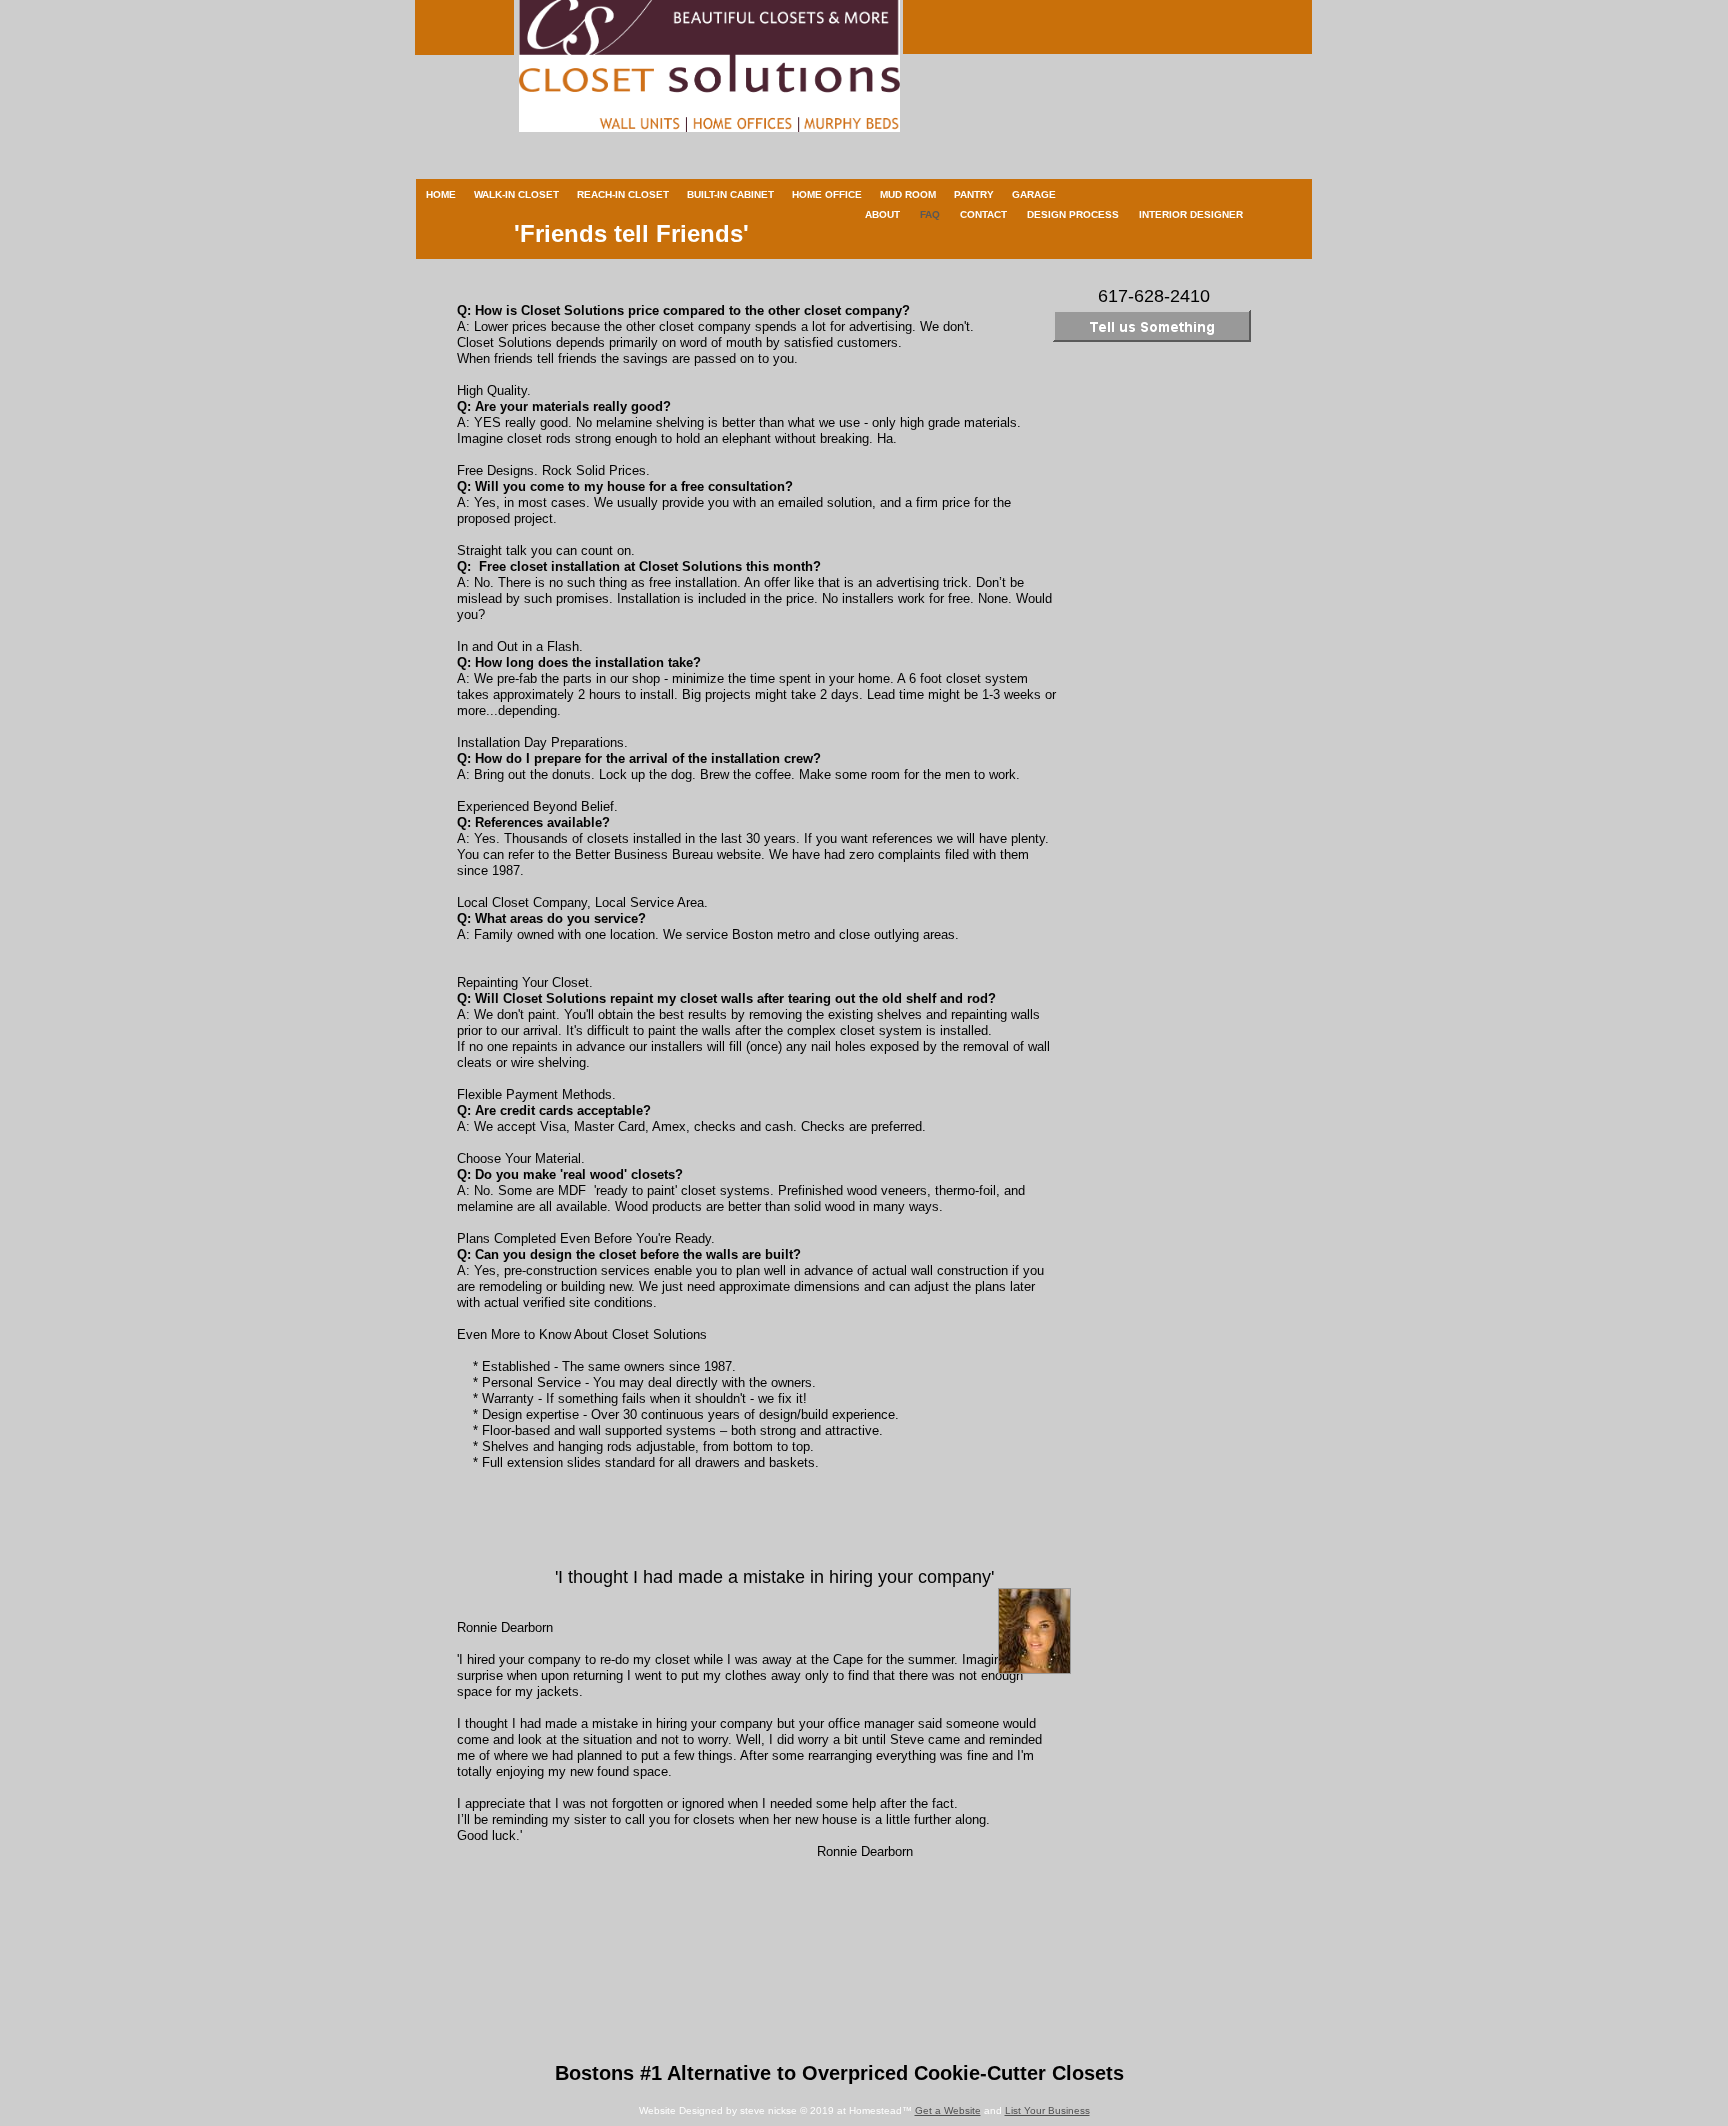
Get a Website (948, 2110)
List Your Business (1047, 2110)
